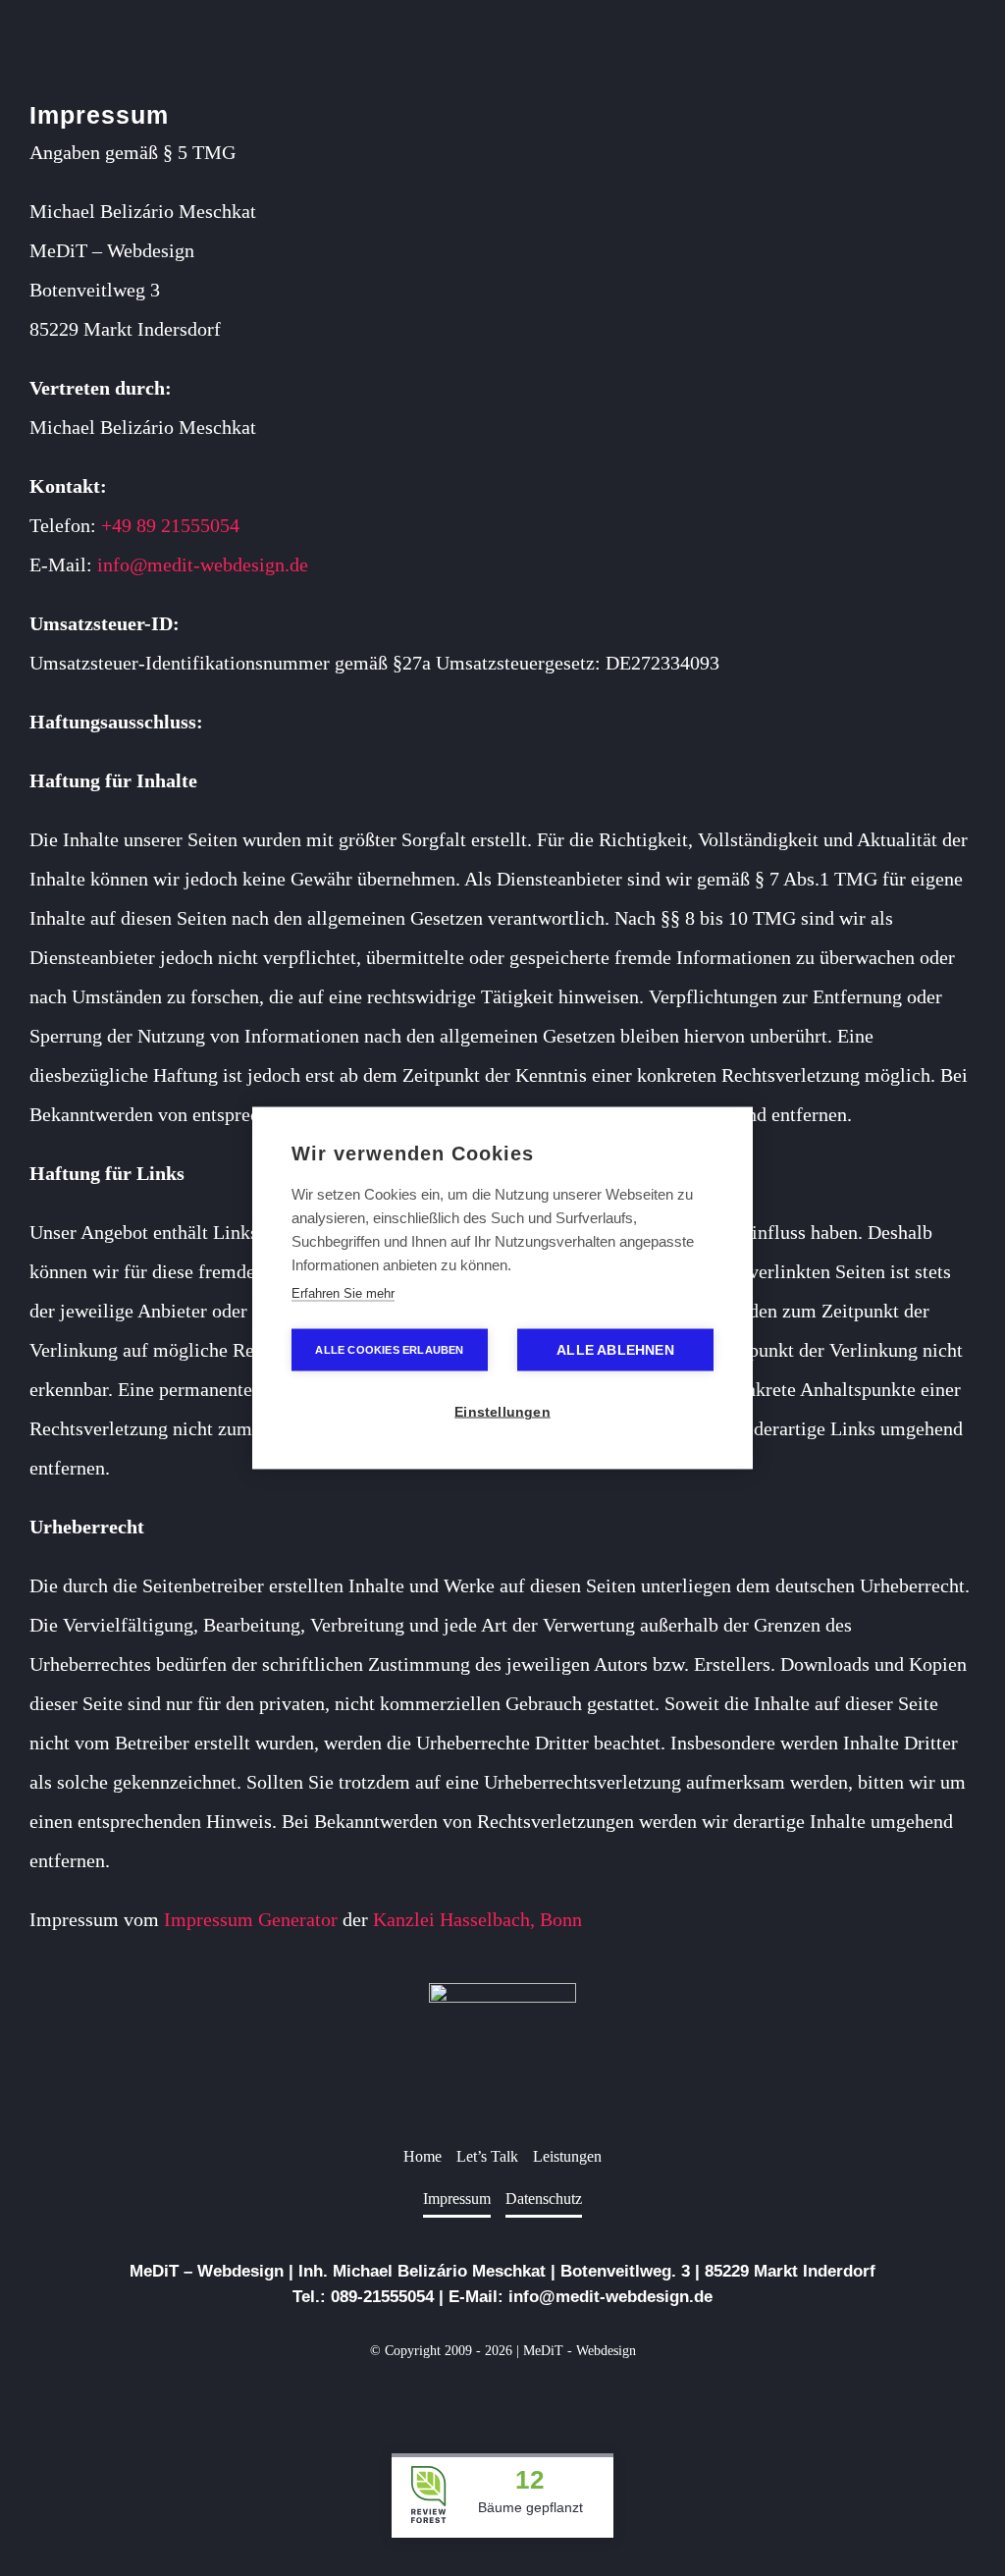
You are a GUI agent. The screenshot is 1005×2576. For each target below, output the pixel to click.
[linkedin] (502, 2396)
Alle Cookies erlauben (389, 1350)
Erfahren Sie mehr (343, 1293)
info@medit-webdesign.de (203, 564)
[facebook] (471, 2396)
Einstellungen (502, 1412)
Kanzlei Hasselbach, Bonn (477, 1919)
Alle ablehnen (615, 1350)
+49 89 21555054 (170, 525)
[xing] (534, 2396)
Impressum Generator (251, 1919)
